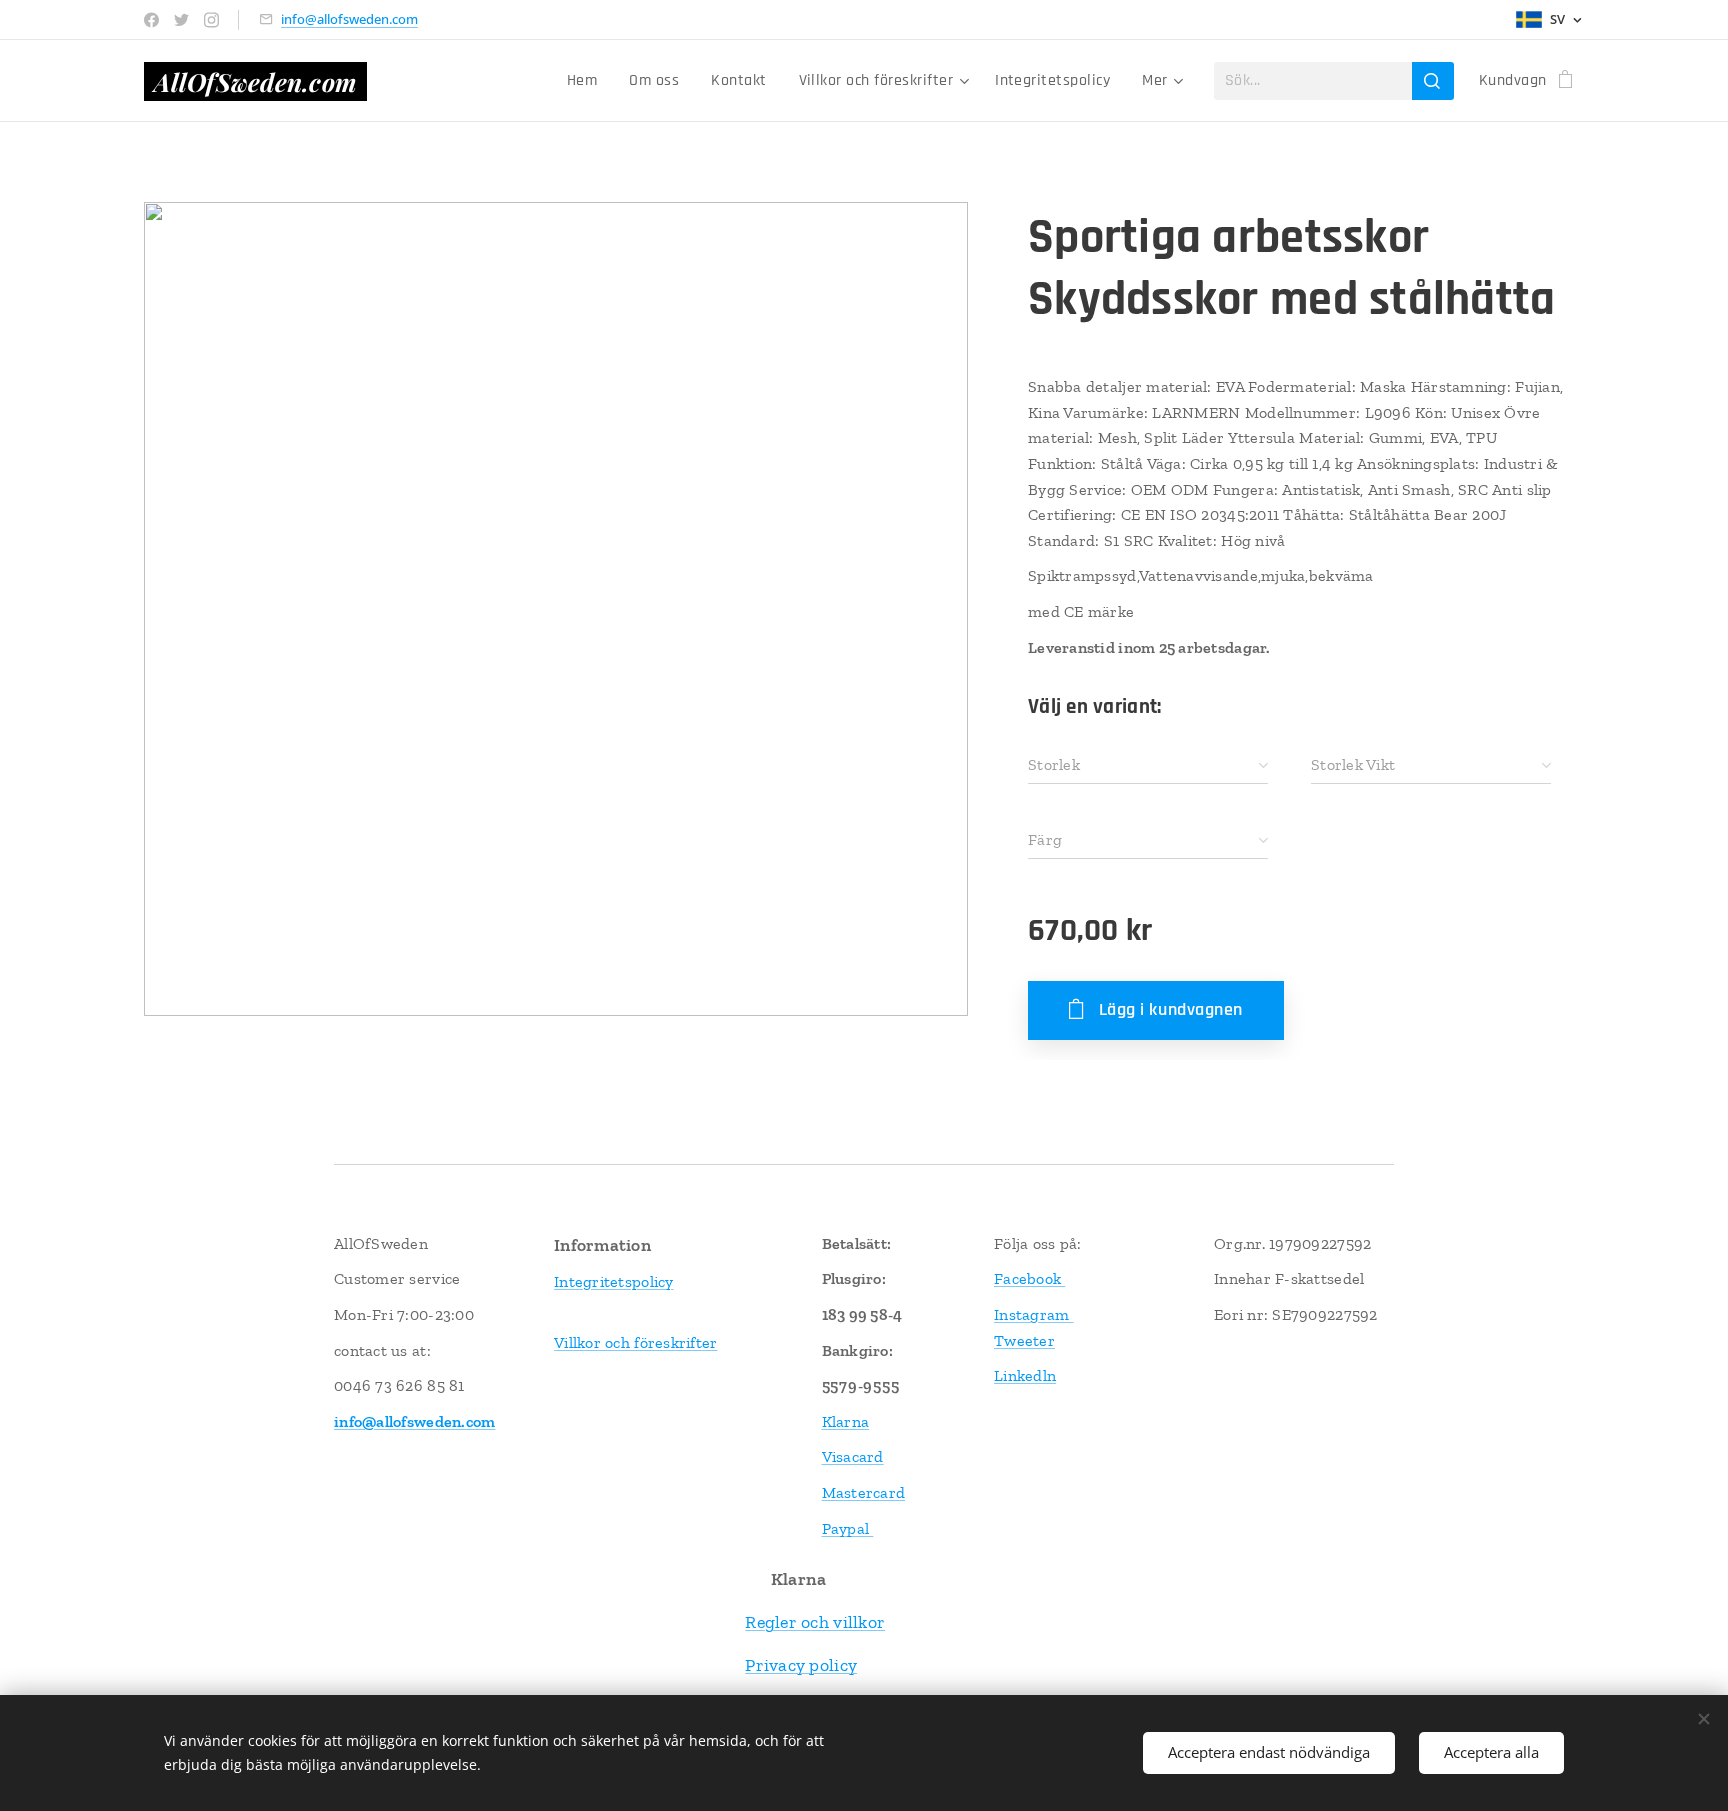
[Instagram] (211, 20)
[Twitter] (181, 20)
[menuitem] (587, 81)
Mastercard (864, 1492)
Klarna (846, 1421)
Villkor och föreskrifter (635, 1342)
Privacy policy (801, 1665)
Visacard (853, 1456)
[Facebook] (151, 20)
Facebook (1029, 1278)
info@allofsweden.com (349, 19)
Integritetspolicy (614, 1281)
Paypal (848, 1528)
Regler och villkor (815, 1622)
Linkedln (1025, 1375)
